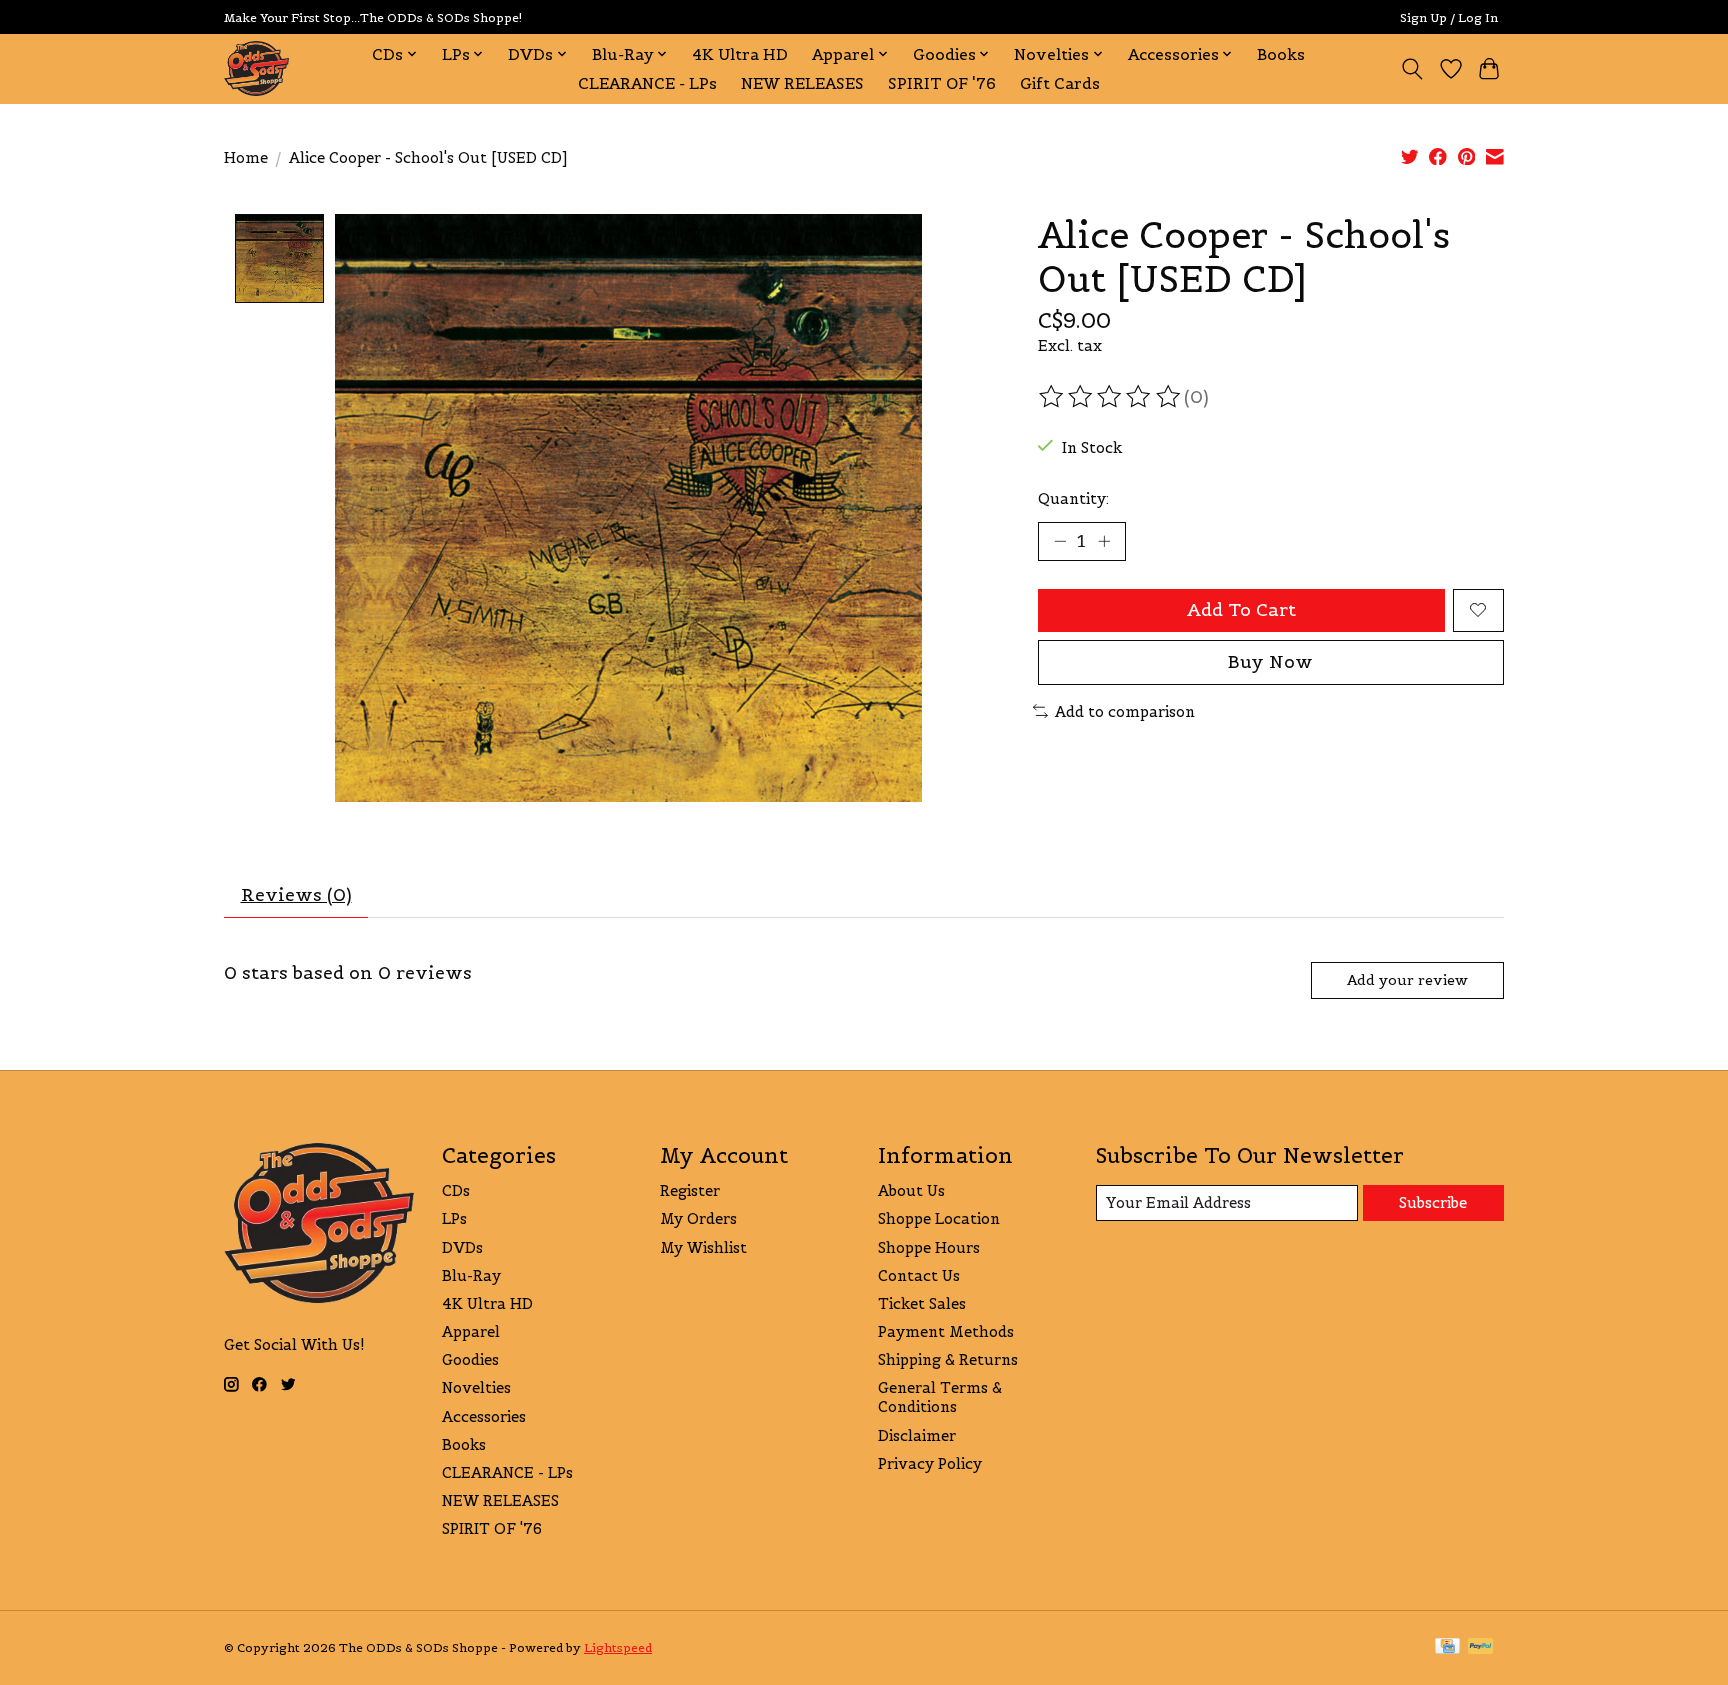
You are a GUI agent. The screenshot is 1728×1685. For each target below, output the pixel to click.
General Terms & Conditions (940, 1397)
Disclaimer (917, 1435)
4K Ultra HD (740, 54)
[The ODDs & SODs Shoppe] (256, 68)
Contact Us (919, 1275)
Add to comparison (1125, 711)
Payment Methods (946, 1331)
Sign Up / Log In (1449, 17)
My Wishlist (703, 1247)
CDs (456, 1190)
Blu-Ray (471, 1275)
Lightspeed (618, 1647)
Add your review (1407, 980)
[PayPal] (1481, 1647)
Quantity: (1073, 498)
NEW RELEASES (802, 83)
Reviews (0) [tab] (296, 895)
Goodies (470, 1359)
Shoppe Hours (929, 1247)
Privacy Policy (930, 1463)
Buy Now (1270, 662)
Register (690, 1190)
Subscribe (1433, 1202)
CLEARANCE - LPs (647, 83)
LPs (454, 1218)
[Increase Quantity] (1104, 541)
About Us (911, 1190)
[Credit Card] (1447, 1647)
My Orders (698, 1218)
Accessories (484, 1416)
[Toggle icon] (1412, 69)
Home (246, 157)
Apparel (471, 1331)
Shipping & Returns (948, 1359)
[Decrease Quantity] (1060, 541)
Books (1281, 54)
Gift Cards (1060, 83)
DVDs (462, 1247)
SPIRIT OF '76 (942, 83)
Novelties (476, 1387)
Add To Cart (1241, 610)
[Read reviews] (1111, 397)
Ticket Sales (922, 1303)
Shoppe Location (939, 1218)
